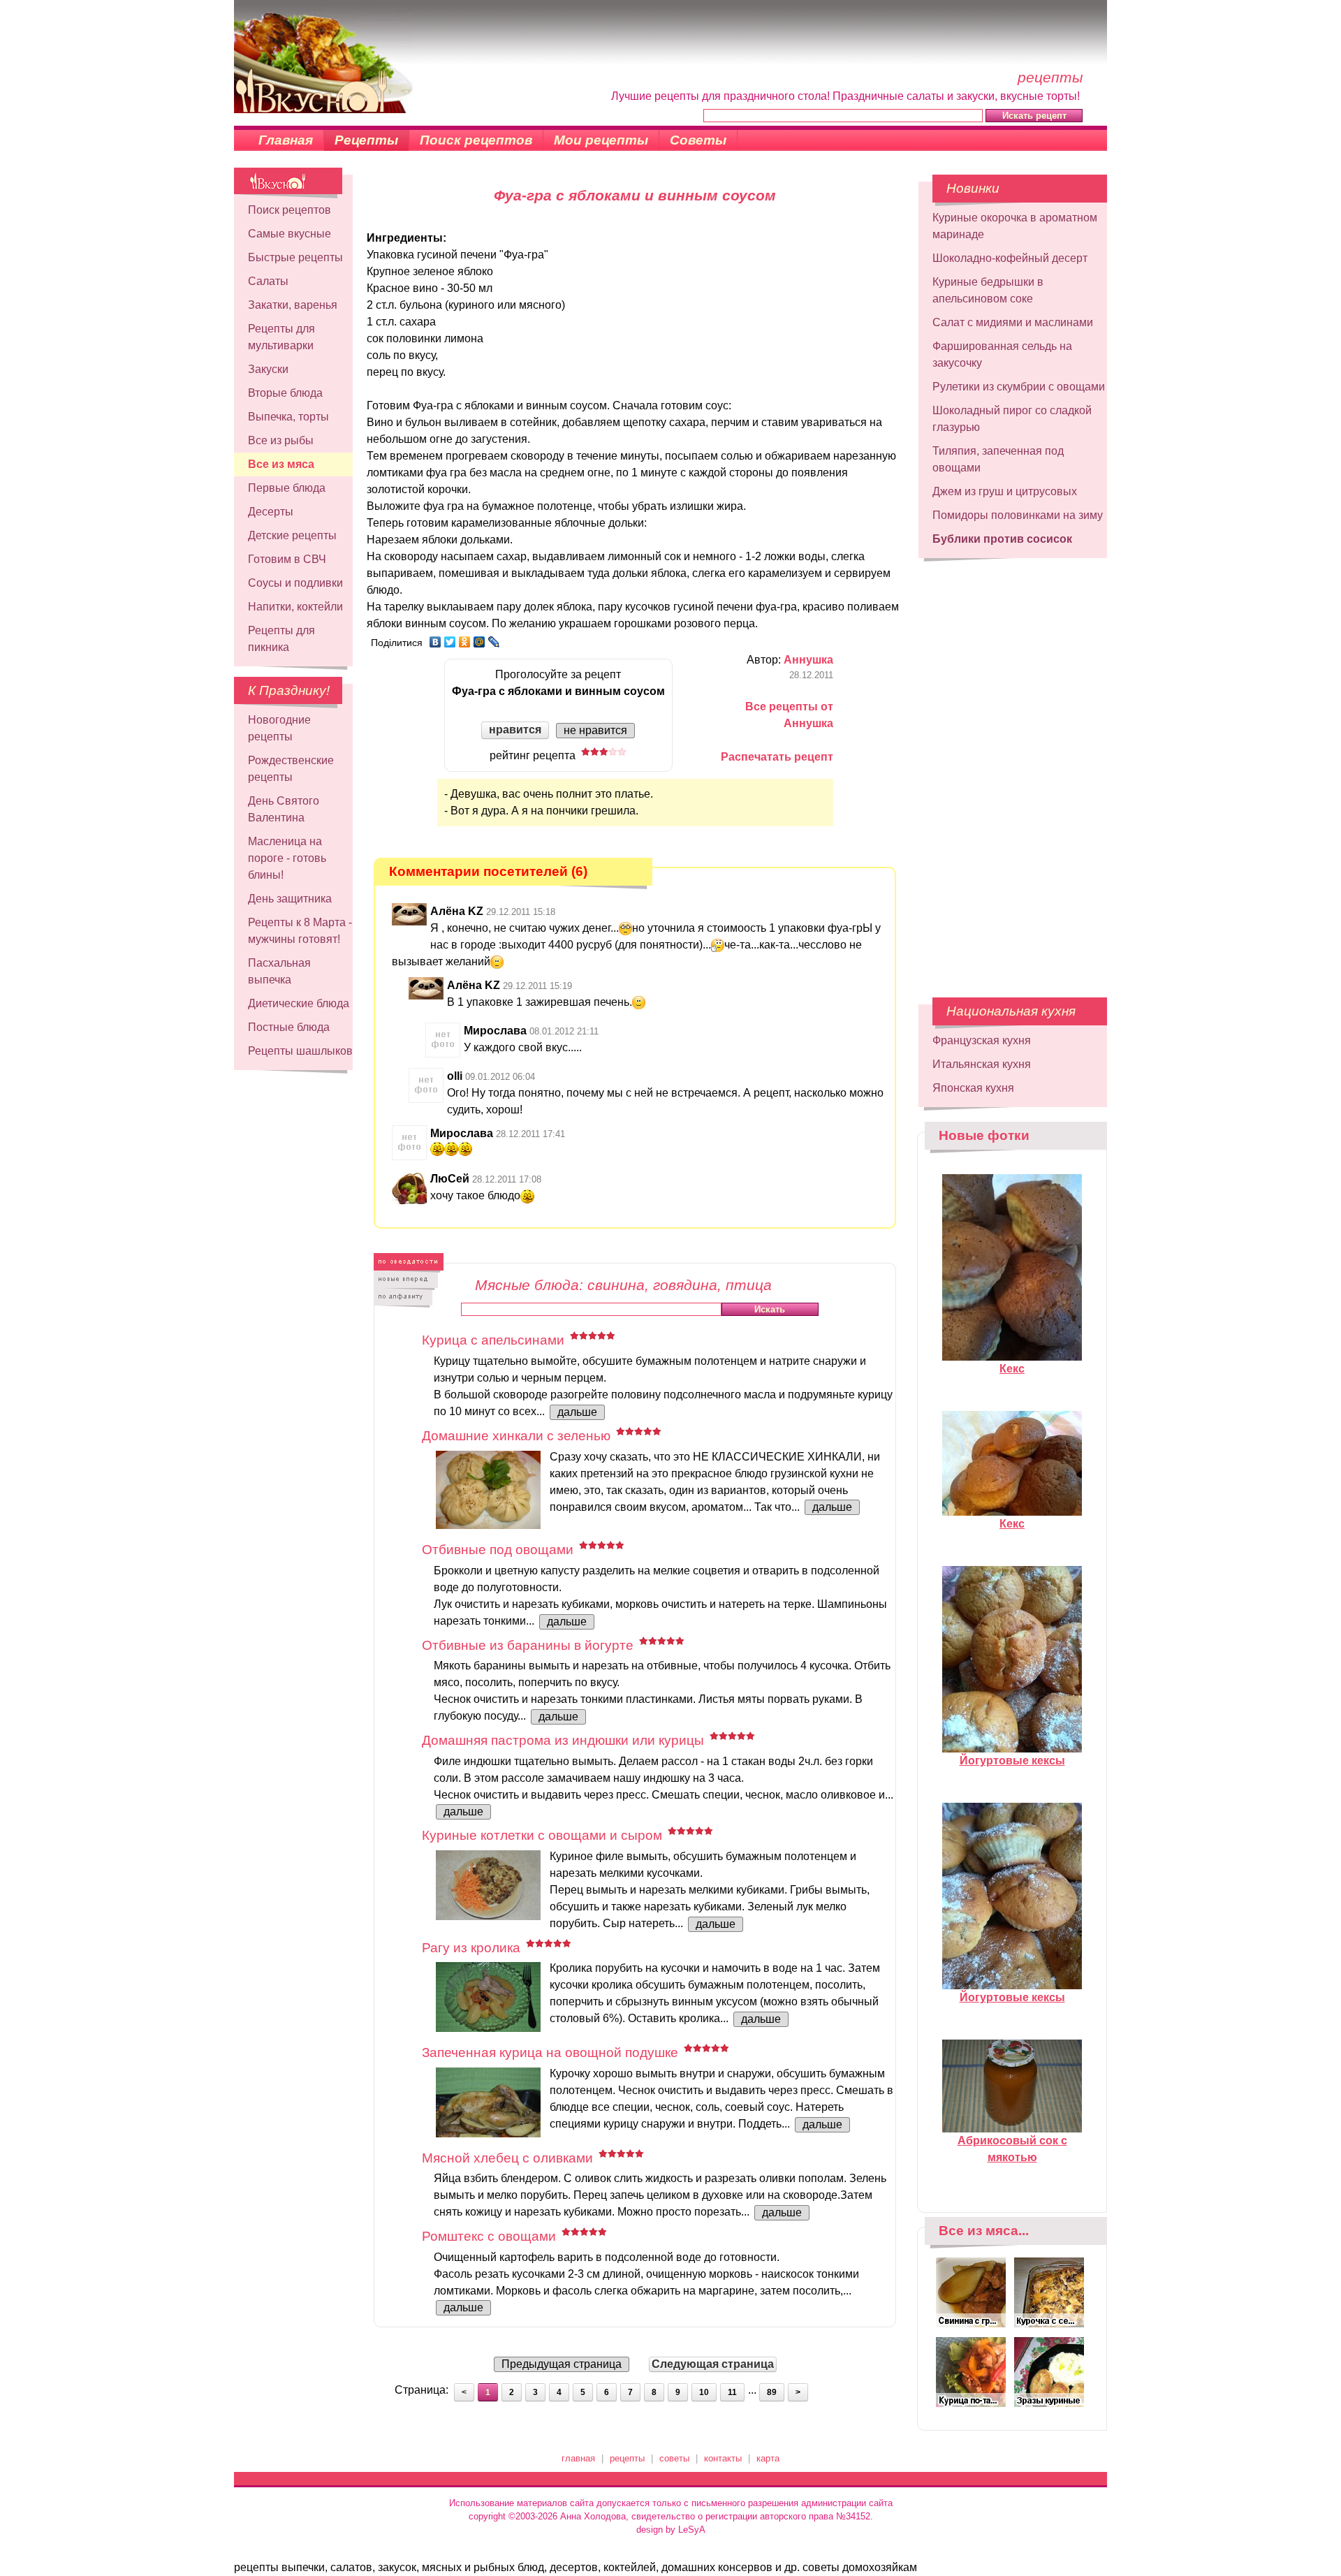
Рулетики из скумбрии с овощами (1019, 387)
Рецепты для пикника (281, 639)
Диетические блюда (299, 1003)
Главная (286, 140)
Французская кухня (982, 1040)
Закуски (268, 369)
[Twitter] (450, 642)
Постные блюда (289, 1027)
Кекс (1012, 1369)
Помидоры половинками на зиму (1018, 515)
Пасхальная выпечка (279, 971)
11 (732, 2392)
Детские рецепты (292, 535)
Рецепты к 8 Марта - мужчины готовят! (300, 931)
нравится (515, 730)
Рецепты (366, 140)
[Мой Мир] (479, 642)
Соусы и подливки (295, 583)
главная (578, 2458)
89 (772, 2392)
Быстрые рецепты (295, 257)
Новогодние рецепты (279, 728)
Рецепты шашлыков (300, 1051)
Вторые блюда (285, 393)
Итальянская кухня (982, 1064)
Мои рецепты (601, 140)
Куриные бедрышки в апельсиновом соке (988, 290)
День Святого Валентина (284, 809)
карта (768, 2458)
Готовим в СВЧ (287, 559)
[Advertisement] (1013, 771)
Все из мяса (281, 464)
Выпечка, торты (288, 417)
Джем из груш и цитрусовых (1005, 491)
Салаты (268, 281)
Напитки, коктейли (295, 607)
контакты (723, 2458)
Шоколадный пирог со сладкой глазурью (1012, 419)
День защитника (290, 899)
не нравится (595, 730)
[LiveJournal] (494, 642)
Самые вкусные (290, 234)
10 (704, 2392)
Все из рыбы (281, 440)
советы (674, 2458)
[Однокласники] (465, 642)
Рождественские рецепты (291, 769)
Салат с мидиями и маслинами (1013, 322)
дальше (577, 1412)
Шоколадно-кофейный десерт (1010, 258)
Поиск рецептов (476, 140)
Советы (698, 140)
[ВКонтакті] (435, 642)
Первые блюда (287, 488)
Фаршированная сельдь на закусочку (1002, 354)
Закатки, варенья (293, 305)
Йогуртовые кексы (1012, 1761)
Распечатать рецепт (777, 757)
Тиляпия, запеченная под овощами (998, 459)
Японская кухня (973, 1088)
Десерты (271, 512)
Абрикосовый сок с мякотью (1012, 2149)
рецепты (627, 2458)
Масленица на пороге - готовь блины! (287, 858)
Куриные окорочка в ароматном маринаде (1015, 226)
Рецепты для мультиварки (281, 337)
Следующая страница (713, 2364)
